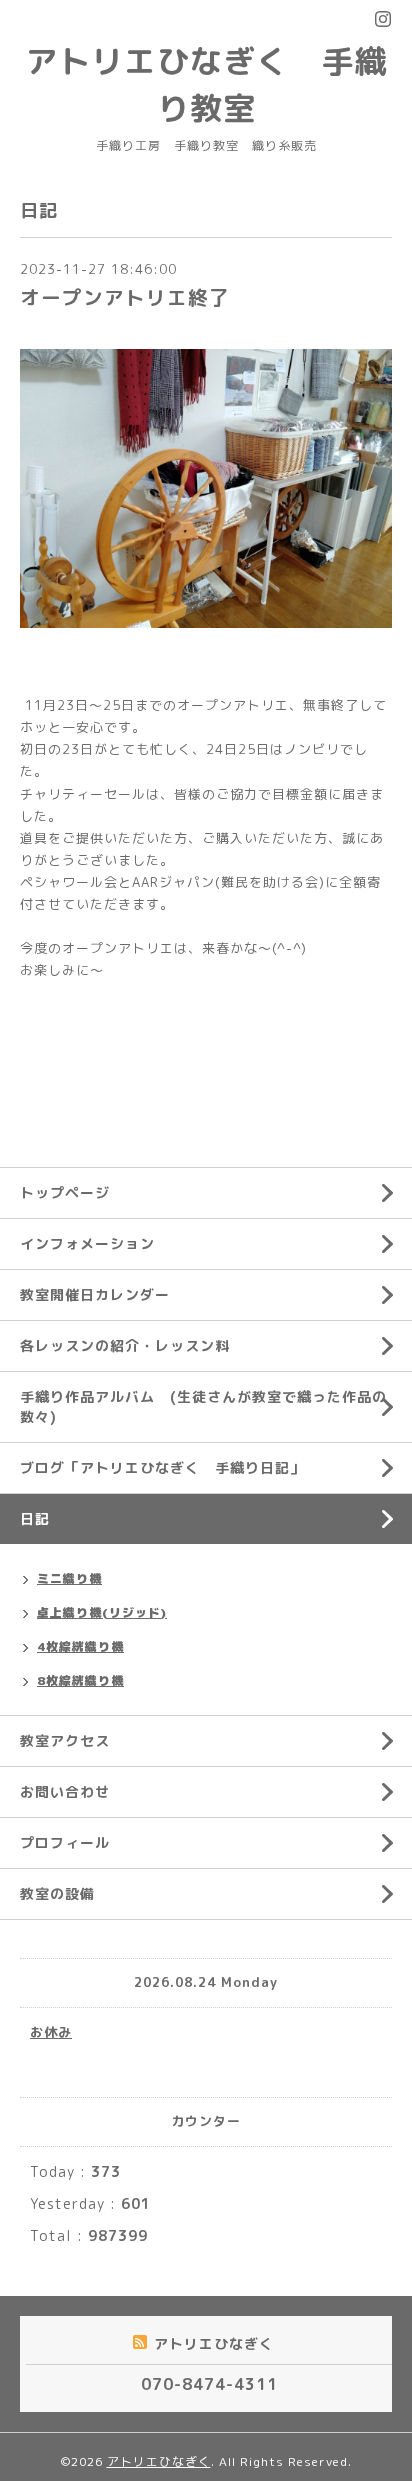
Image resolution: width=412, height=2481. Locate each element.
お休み (51, 2032)
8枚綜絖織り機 (80, 1680)
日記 (35, 1518)
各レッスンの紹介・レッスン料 (125, 1345)
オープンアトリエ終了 (125, 297)
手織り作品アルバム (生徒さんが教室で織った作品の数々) (203, 1406)
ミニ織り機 (69, 1578)
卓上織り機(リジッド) (102, 1612)
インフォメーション (87, 1243)
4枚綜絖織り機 (80, 1646)
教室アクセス (65, 1740)
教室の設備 (57, 1893)
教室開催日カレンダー (95, 1294)
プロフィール (65, 1842)
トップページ (65, 1192)
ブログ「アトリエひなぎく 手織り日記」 (162, 1467)
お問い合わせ (65, 1791)
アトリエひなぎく (159, 2461)
